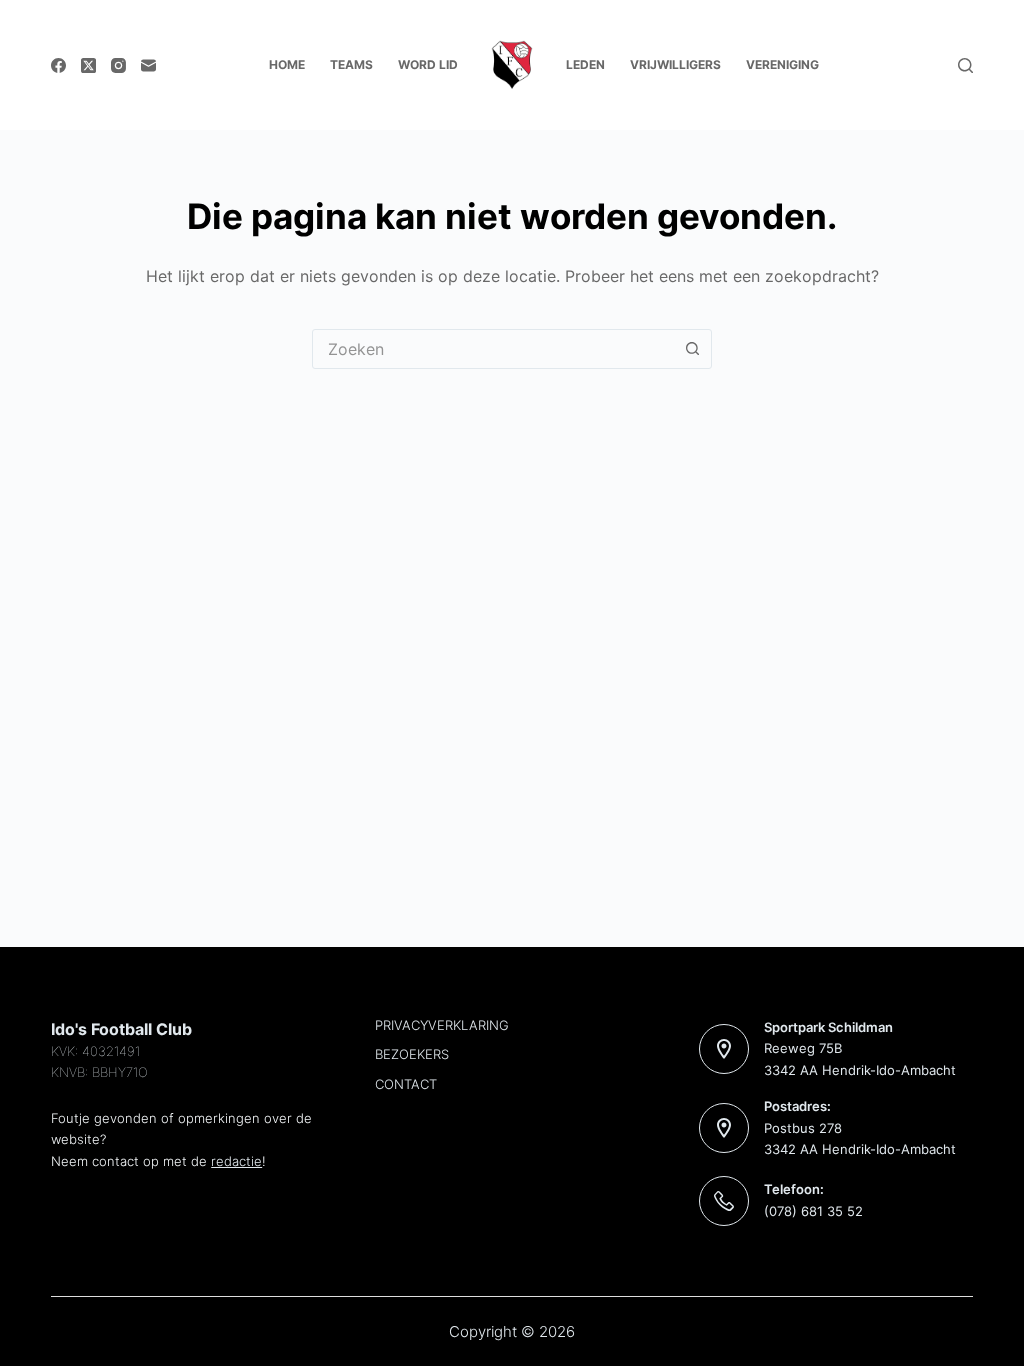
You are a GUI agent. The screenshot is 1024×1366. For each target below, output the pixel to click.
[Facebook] (58, 65)
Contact (406, 1084)
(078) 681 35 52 (813, 1211)
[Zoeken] (965, 65)
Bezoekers (412, 1054)
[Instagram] (118, 65)
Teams (351, 64)
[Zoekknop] (692, 349)
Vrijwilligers (675, 64)
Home (287, 64)
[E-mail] (148, 65)
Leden (585, 64)
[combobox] (493, 349)
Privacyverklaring (442, 1025)
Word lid (428, 64)
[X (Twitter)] (88, 65)
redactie (236, 1161)
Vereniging (782, 64)
